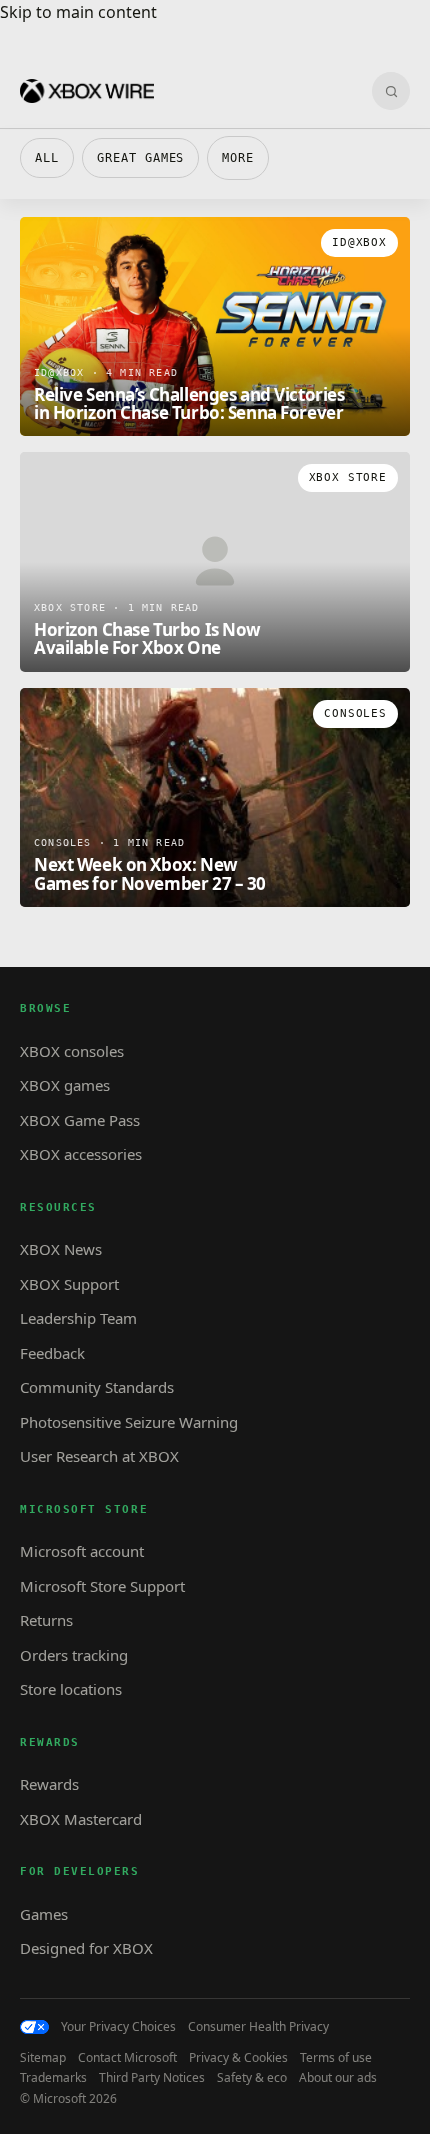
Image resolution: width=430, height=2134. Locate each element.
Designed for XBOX (86, 1948)
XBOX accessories (81, 1154)
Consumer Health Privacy (258, 2027)
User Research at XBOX (99, 1456)
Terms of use (336, 2058)
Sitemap (43, 2058)
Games (44, 1914)
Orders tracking (74, 1655)
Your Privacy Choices (118, 2027)
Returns (46, 1620)
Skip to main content (78, 12)
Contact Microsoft (127, 2058)
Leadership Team (78, 1318)
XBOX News (61, 1249)
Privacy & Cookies (238, 2058)
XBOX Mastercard (81, 1819)
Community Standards (97, 1387)
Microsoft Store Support (102, 1586)
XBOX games (65, 1085)
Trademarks (53, 2078)
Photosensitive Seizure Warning (129, 1422)
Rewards (49, 1784)
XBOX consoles (72, 1051)
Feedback (52, 1353)
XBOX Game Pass (80, 1120)
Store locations (71, 1689)
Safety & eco (252, 2078)
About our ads (338, 2078)
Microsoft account (82, 1551)
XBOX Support (69, 1284)
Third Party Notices (152, 2078)
